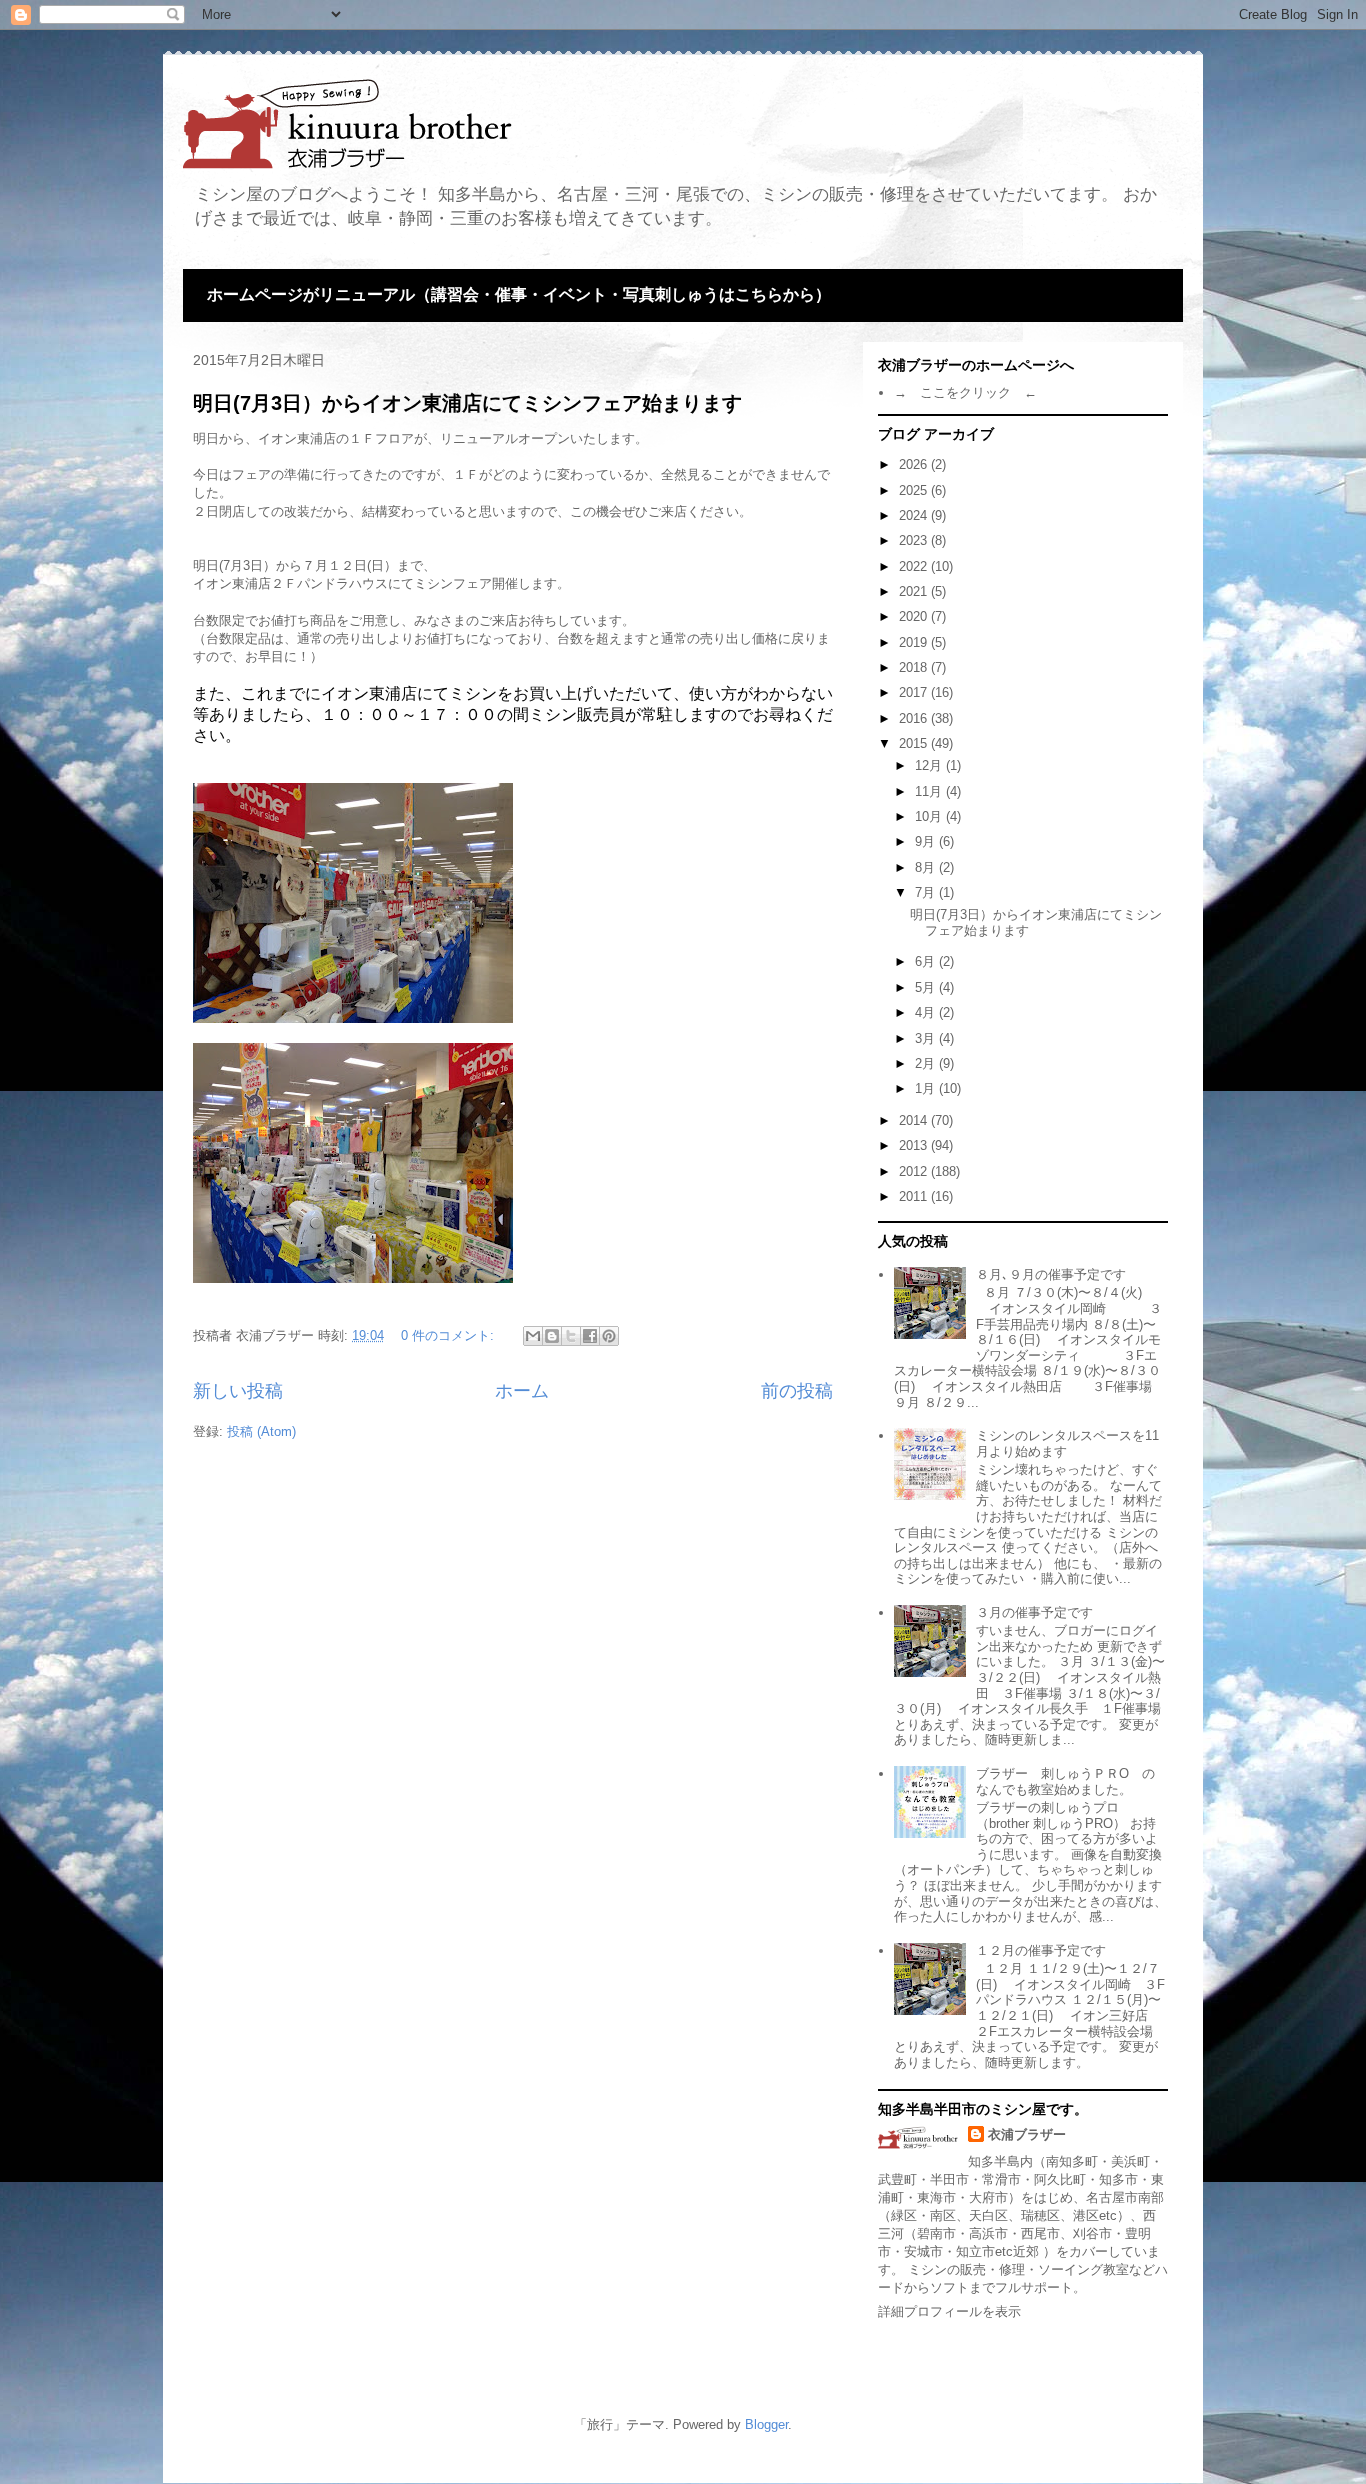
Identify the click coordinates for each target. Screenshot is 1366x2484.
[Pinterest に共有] (609, 1336)
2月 (927, 1063)
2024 (915, 515)
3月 (927, 1038)
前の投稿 (797, 1391)
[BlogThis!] (552, 1336)
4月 (927, 1012)
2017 (915, 692)
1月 (927, 1088)
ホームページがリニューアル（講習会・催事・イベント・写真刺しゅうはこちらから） (519, 294)
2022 (915, 566)
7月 (927, 892)
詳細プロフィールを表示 (949, 2311)
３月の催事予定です (1034, 1612)
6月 (927, 961)
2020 (915, 616)
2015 (915, 743)
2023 (915, 540)
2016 (915, 718)
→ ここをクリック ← (965, 392)
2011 (915, 1196)
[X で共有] (571, 1336)
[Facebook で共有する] (590, 1336)
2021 (915, 591)
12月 (930, 765)
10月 (930, 816)
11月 (930, 791)
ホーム (522, 1391)
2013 (915, 1145)
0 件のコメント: (449, 1335)
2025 (915, 490)
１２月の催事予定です (1041, 1950)
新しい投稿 (238, 1391)
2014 (915, 1120)
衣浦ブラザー (1027, 2134)
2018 (915, 667)
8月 (927, 867)
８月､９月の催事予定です (1051, 1274)
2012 (915, 1171)
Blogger (766, 2424)
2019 (915, 642)
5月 (927, 987)
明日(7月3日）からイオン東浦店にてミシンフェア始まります (467, 403)
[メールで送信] (533, 1336)
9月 (927, 841)
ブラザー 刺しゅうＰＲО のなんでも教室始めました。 (1065, 1781)
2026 (915, 464)
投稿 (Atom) (261, 1431)
